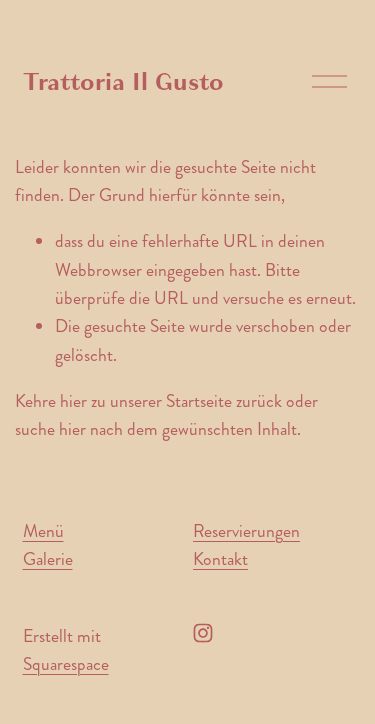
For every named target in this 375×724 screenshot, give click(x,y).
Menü (43, 531)
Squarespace (66, 664)
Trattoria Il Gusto (123, 82)
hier (73, 401)
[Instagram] (203, 633)
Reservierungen (246, 531)
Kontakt (220, 559)
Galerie (48, 559)
